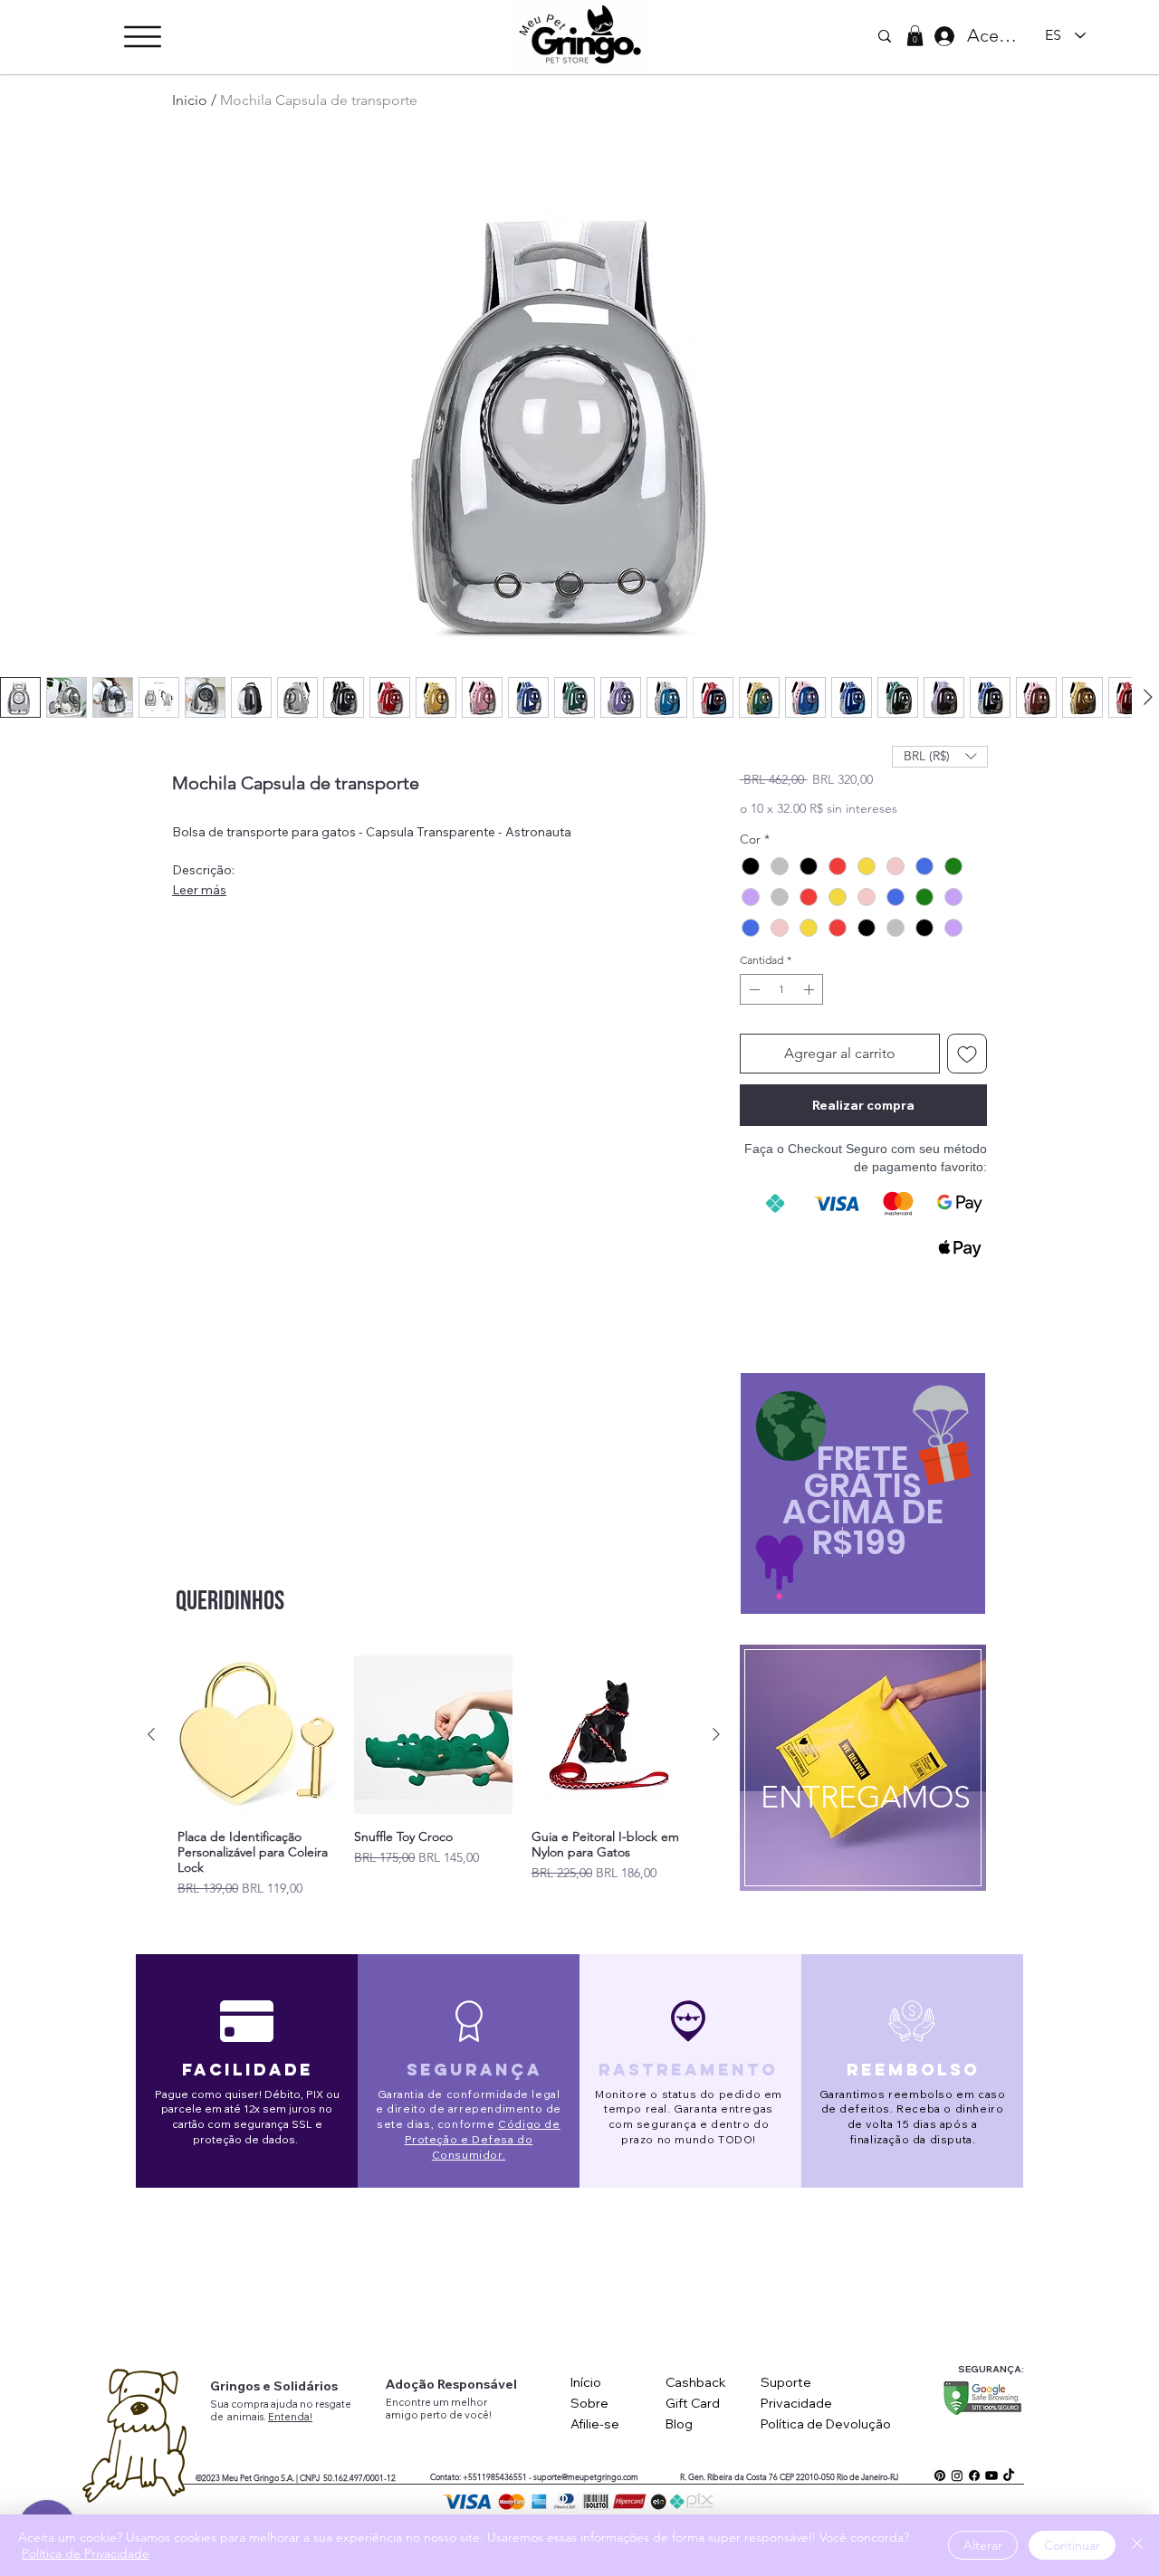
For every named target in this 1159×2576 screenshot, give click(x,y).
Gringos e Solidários (274, 2386)
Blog (679, 2424)
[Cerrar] (1137, 2545)
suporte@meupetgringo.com (586, 2476)
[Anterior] (151, 1734)
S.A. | (289, 2477)
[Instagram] (957, 2476)
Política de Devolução (826, 2424)
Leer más (199, 890)
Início (586, 2382)
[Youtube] (991, 2476)
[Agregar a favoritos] (967, 1054)
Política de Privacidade (86, 2553)
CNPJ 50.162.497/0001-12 (348, 2477)
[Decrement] (752, 989)
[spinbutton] (781, 989)
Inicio (190, 100)
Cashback (696, 2382)
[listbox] (940, 757)
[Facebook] (974, 2476)
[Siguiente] (716, 1734)
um (442, 2402)
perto (435, 2415)
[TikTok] (1009, 2476)
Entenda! (290, 2417)
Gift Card (693, 2403)
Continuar (1072, 2545)
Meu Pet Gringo (250, 2477)
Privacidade (796, 2403)
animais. (248, 2417)
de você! (470, 2415)
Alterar (983, 2545)
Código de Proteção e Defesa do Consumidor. (483, 2139)
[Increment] (810, 989)
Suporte (786, 2382)
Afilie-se (595, 2424)
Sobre (589, 2403)
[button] (143, 37)
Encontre (409, 2402)
